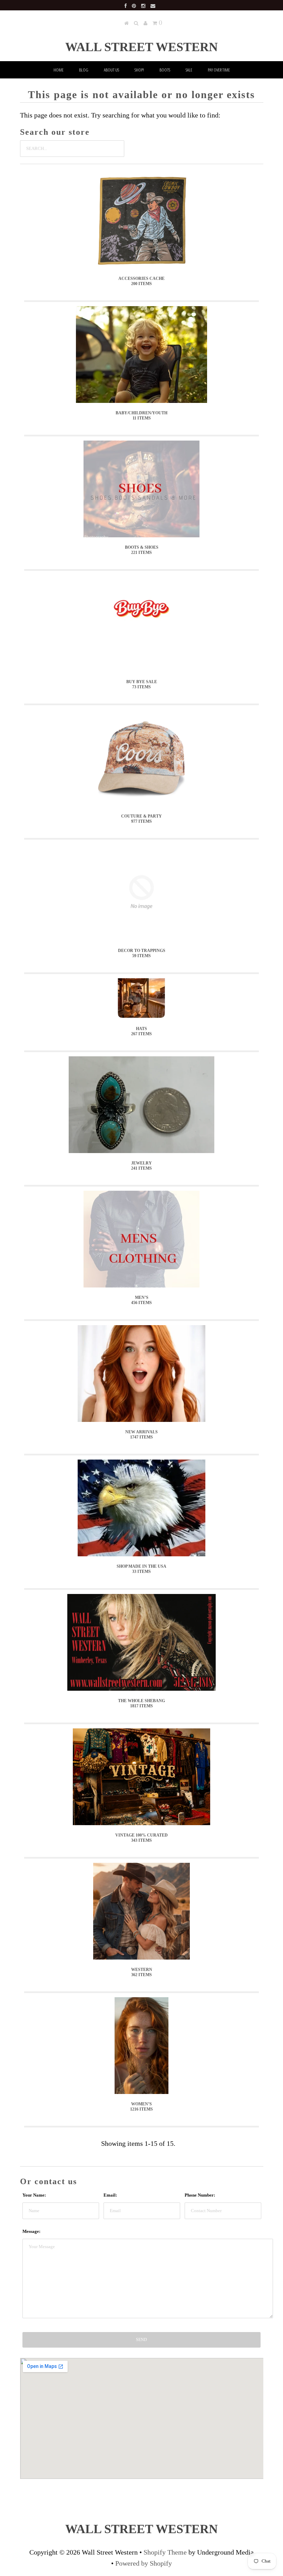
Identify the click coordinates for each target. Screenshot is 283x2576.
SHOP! (139, 70)
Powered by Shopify (144, 2563)
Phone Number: (200, 2195)
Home (58, 70)
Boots (165, 70)
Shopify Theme (165, 2552)
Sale (189, 70)
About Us (111, 70)
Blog (84, 70)
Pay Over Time (219, 70)
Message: (31, 2231)
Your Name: (34, 2195)
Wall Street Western (141, 47)
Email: (110, 2195)
